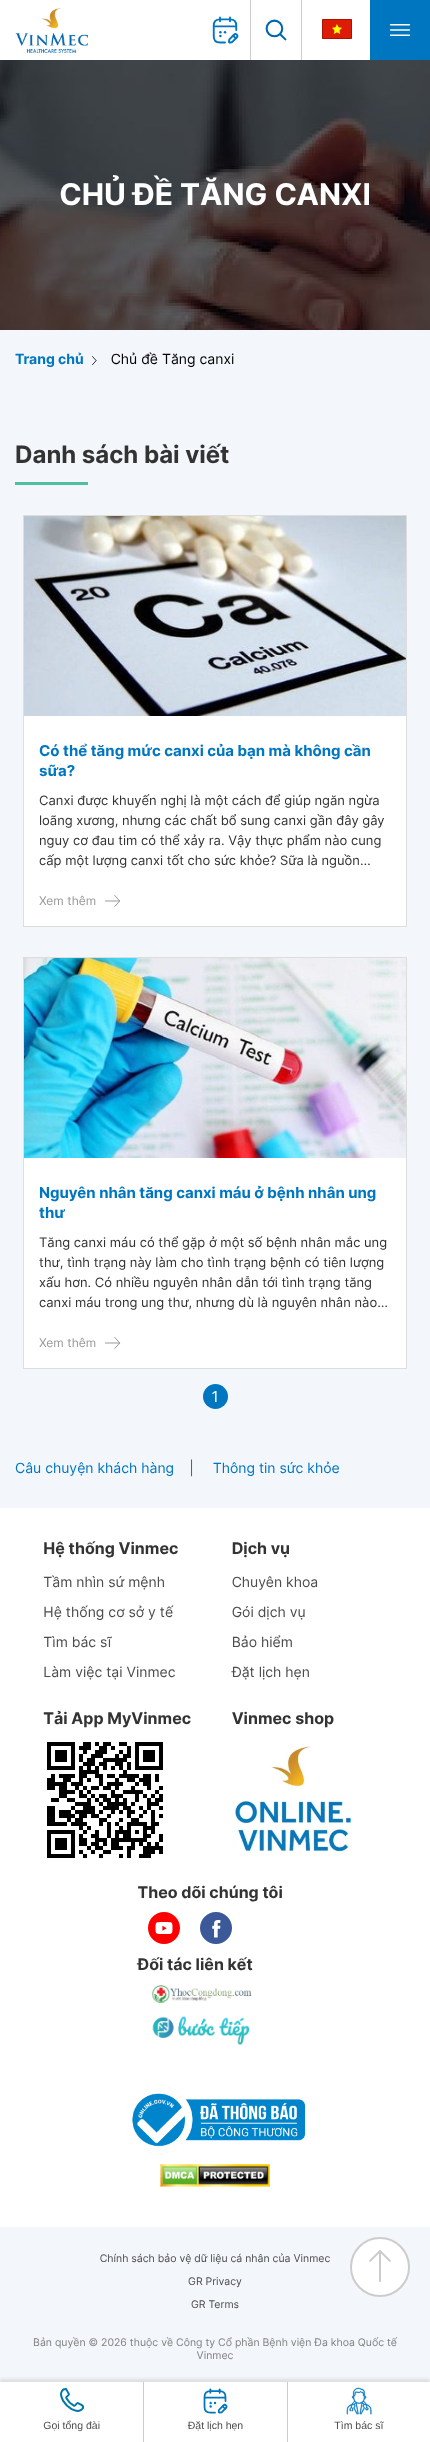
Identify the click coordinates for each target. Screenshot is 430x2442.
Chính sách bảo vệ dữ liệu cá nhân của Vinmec (215, 2258)
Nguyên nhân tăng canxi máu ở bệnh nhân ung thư (207, 1202)
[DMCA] (215, 2175)
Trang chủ (49, 359)
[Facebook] (216, 1928)
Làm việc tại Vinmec (109, 1672)
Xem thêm (67, 900)
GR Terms (215, 2304)
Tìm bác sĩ (77, 1642)
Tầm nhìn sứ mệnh (104, 1582)
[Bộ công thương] (215, 2120)
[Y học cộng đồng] (203, 1994)
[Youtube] (164, 1928)
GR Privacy (215, 2281)
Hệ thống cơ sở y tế (108, 1612)
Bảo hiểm (262, 1642)
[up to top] (380, 2267)
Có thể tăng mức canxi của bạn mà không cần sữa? (205, 760)
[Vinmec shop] (294, 1800)
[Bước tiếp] (203, 2030)
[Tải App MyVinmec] (105, 1800)
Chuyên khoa (275, 1582)
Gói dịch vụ (269, 1612)
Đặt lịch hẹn (271, 1672)
